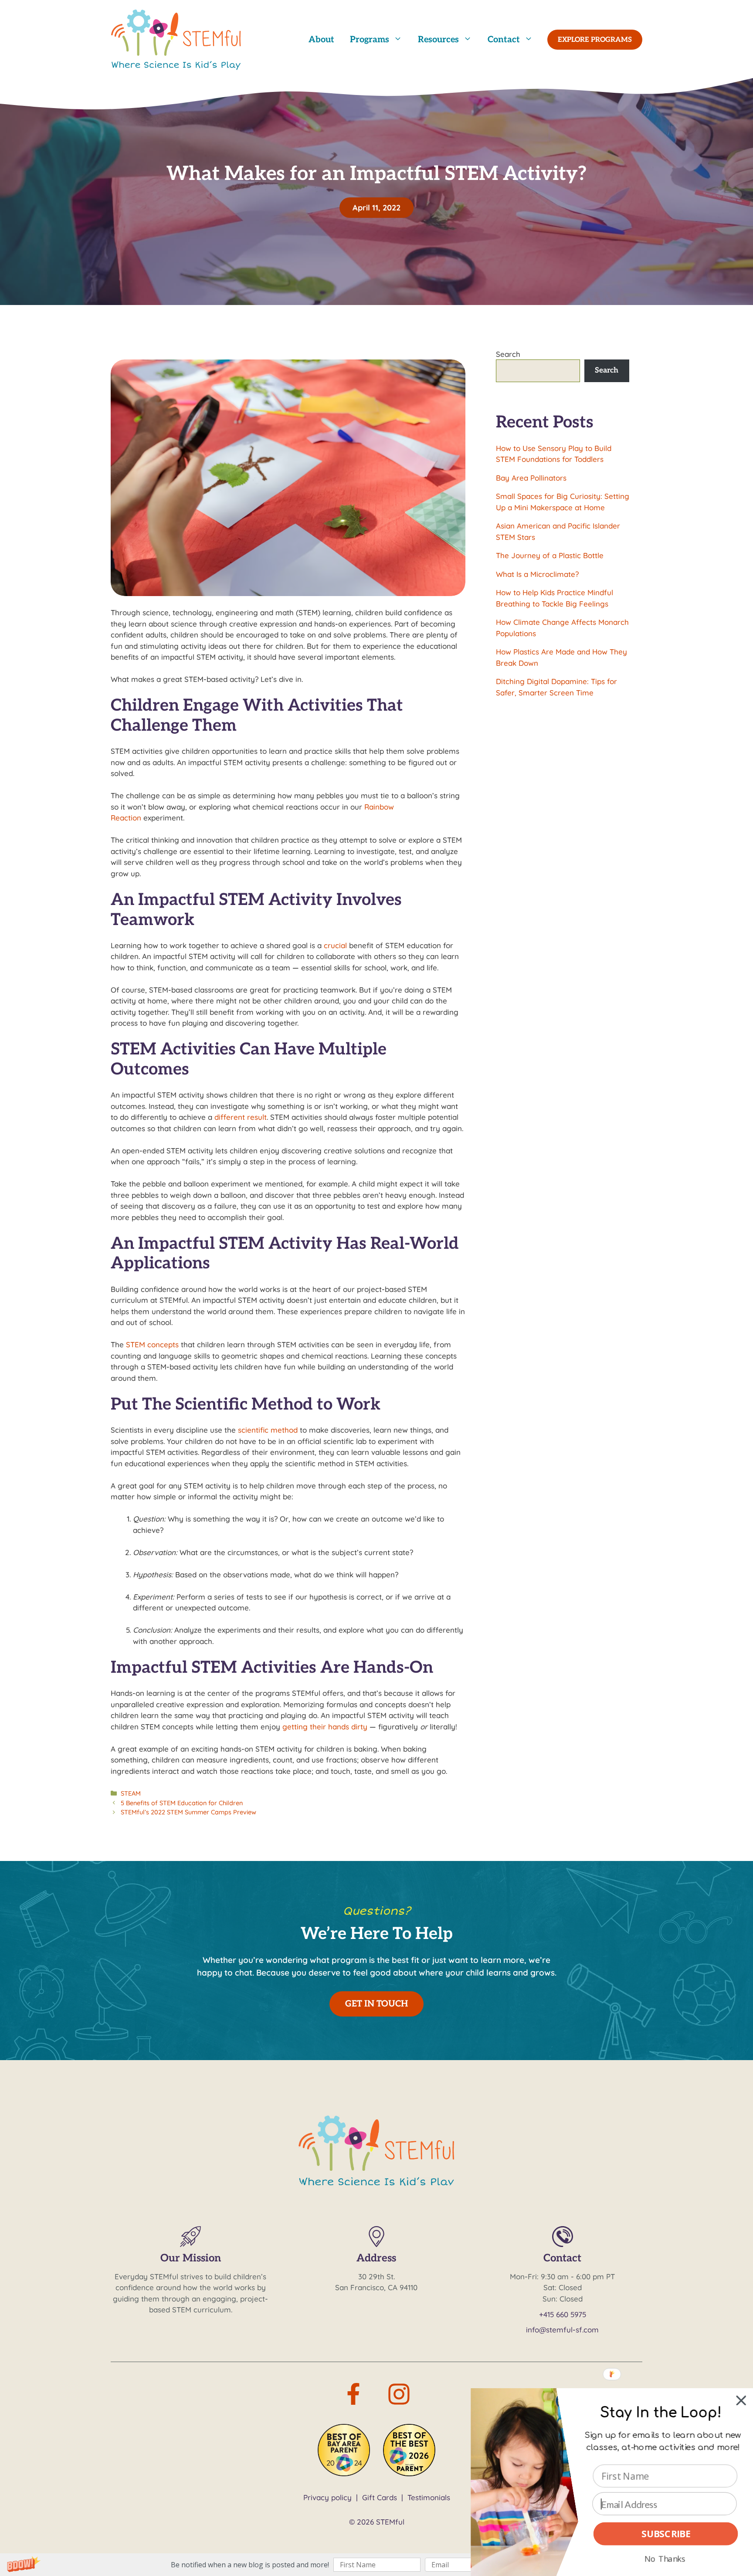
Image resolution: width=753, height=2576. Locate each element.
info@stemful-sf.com (562, 2330)
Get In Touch (376, 2004)
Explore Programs (595, 40)
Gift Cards (380, 2497)
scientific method (268, 1430)
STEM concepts (152, 1344)
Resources (438, 40)
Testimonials (429, 2497)
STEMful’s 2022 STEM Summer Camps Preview (188, 1812)
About (321, 40)
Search (508, 354)
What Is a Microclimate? (537, 574)
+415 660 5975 (563, 2314)
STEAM (131, 1793)
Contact (504, 40)
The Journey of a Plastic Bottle (550, 555)
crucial (335, 945)
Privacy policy (327, 2497)
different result (241, 1117)
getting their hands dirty (325, 1727)
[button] (376, 2565)
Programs (370, 40)
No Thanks (665, 2558)
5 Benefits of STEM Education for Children (182, 1803)
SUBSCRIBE (666, 2534)
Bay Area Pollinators (531, 478)
